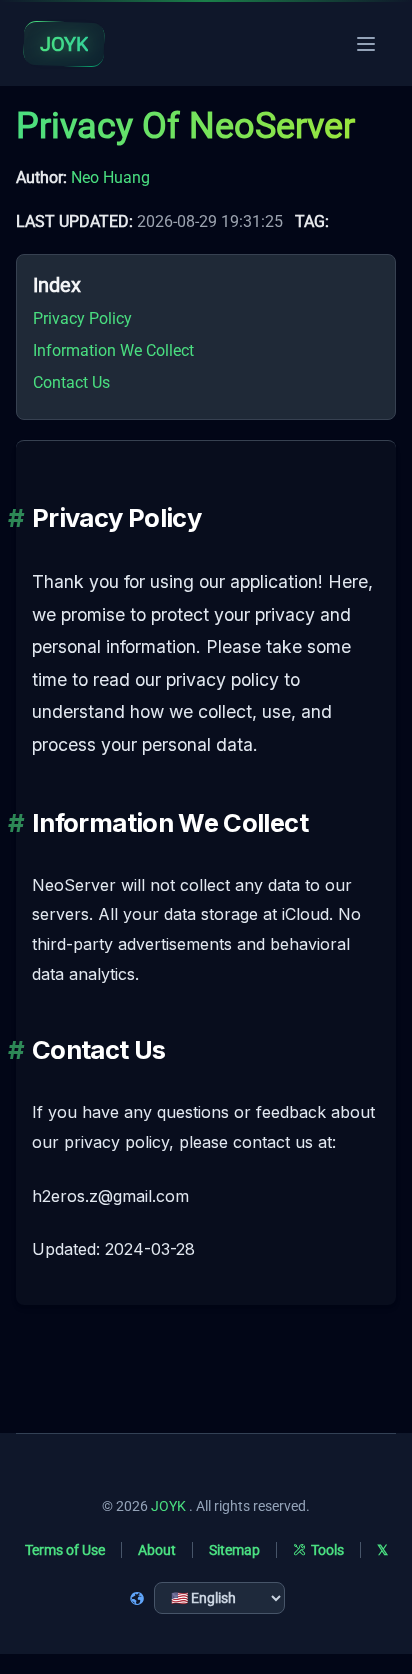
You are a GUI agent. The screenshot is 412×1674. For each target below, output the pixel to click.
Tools (327, 1550)
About (157, 1550)
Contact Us (71, 382)
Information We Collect (113, 350)
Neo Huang (110, 177)
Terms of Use (65, 1550)
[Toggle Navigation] (366, 44)
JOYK (168, 1506)
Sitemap (234, 1550)
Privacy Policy (82, 318)
